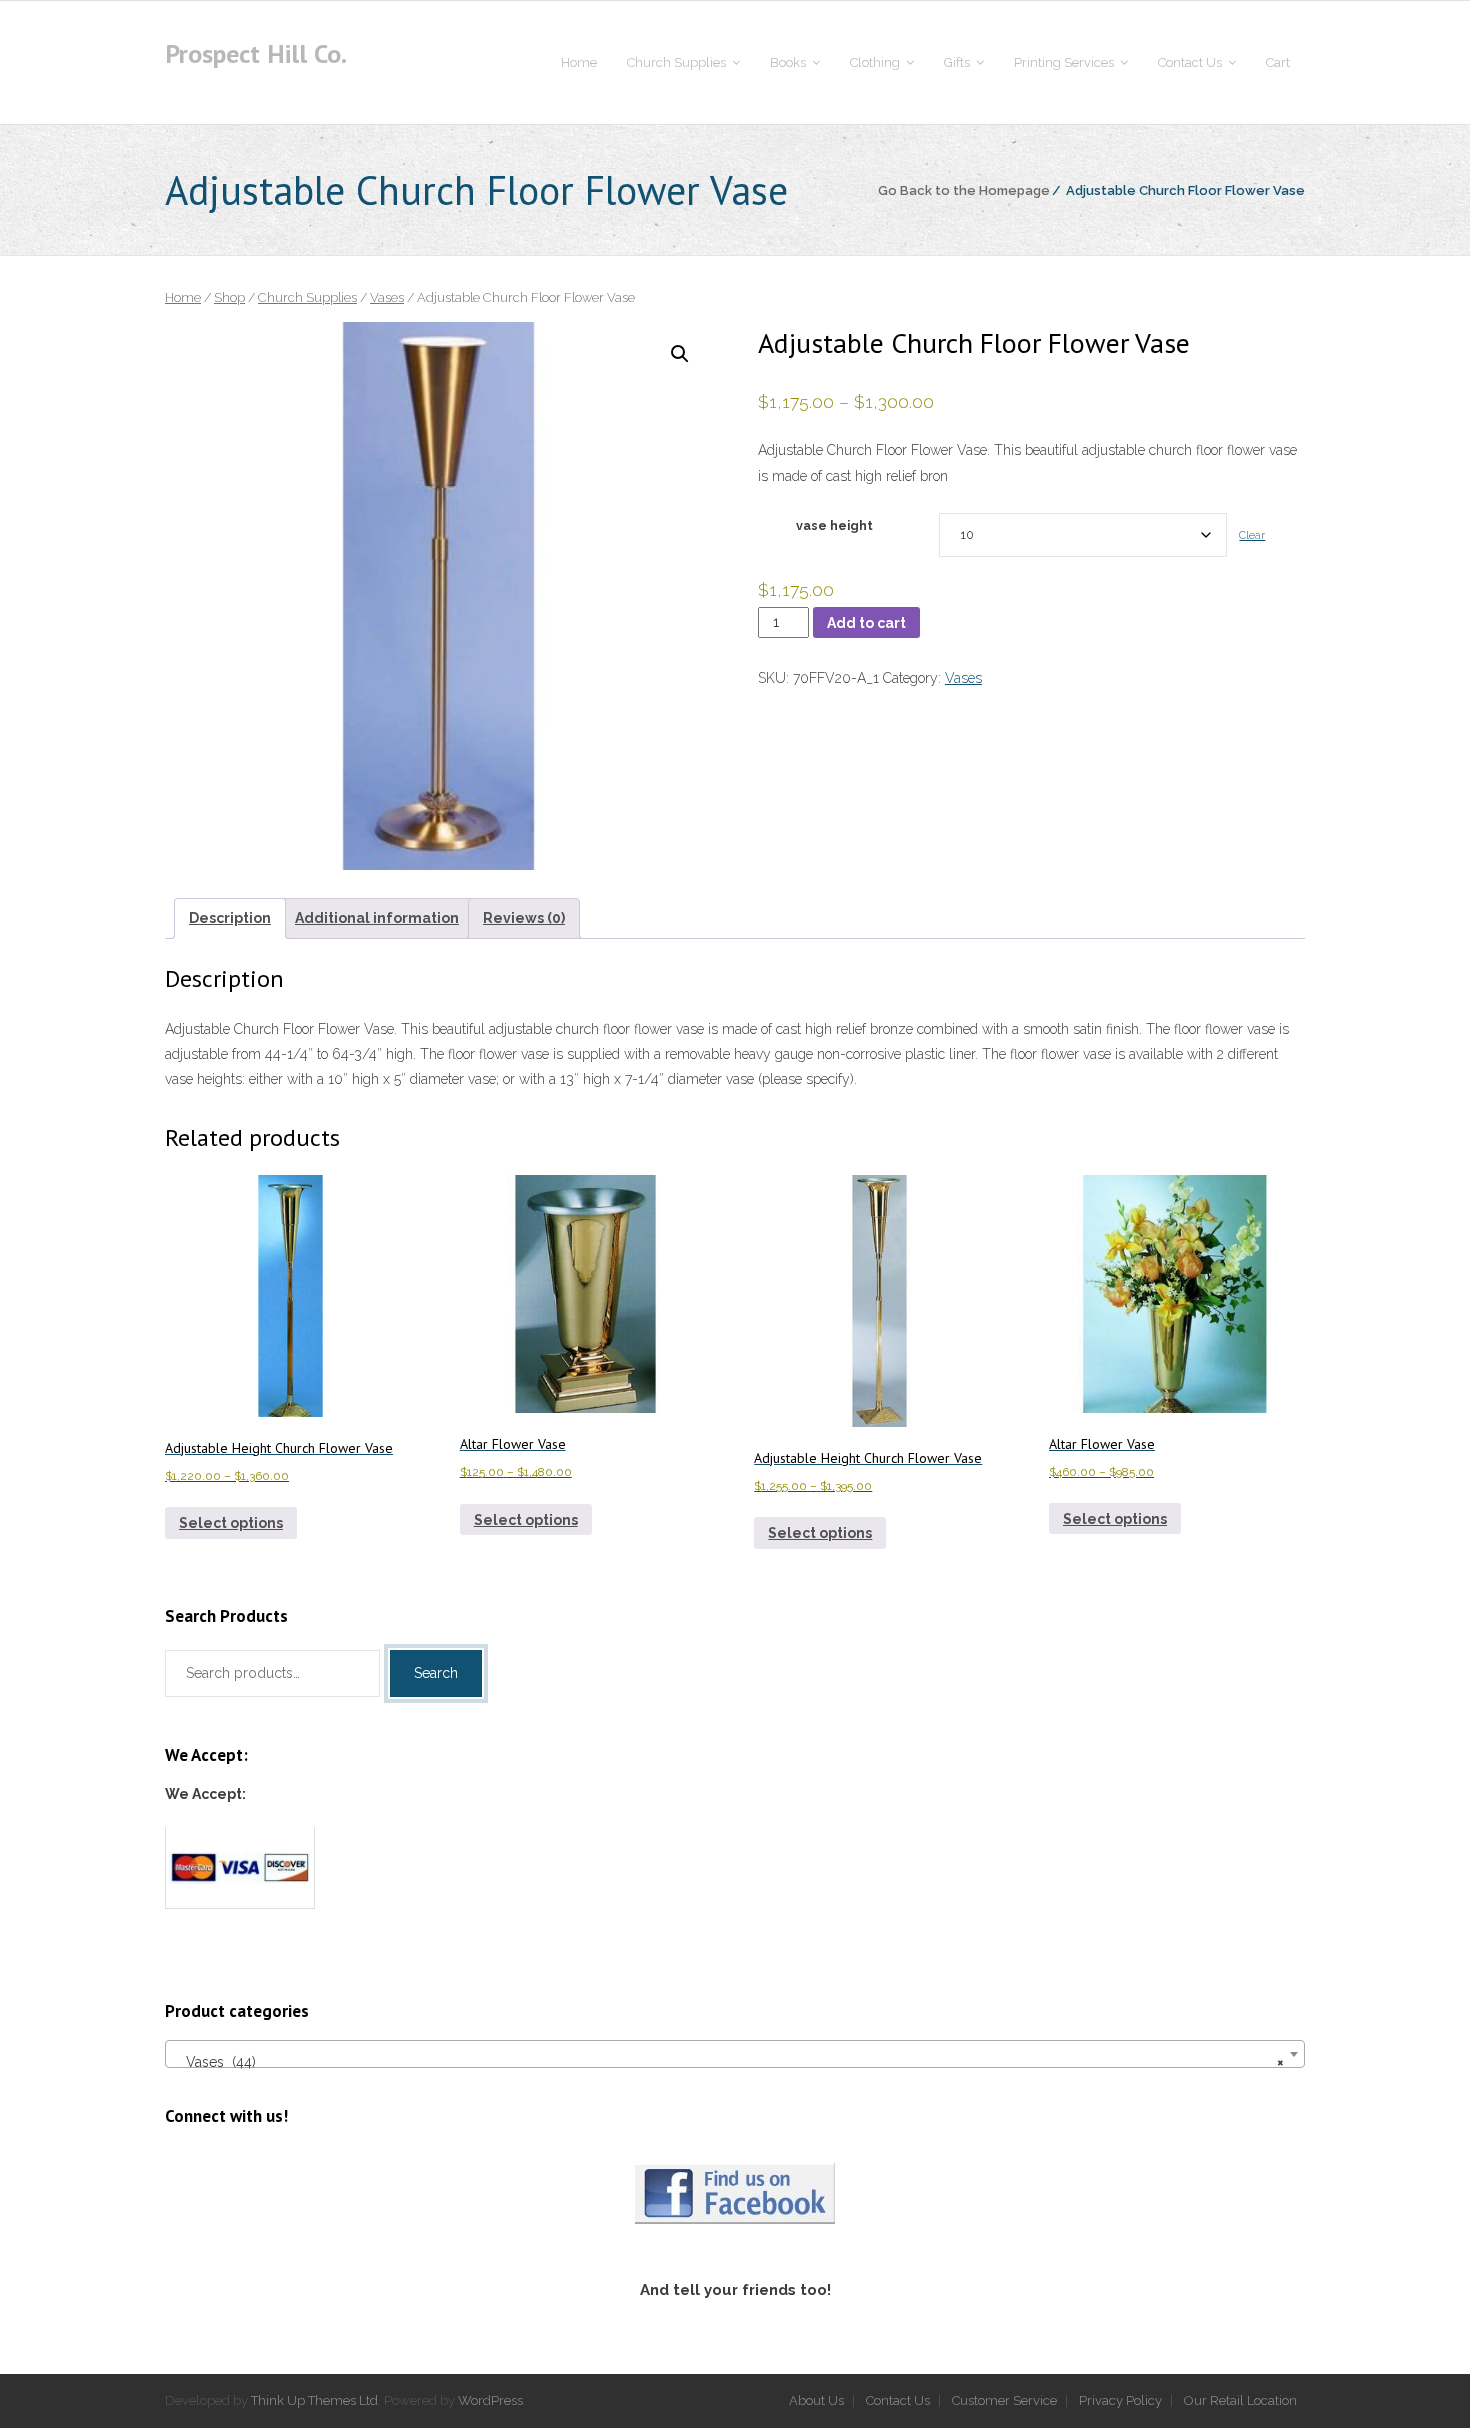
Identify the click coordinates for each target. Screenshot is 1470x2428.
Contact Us (898, 2400)
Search (436, 1673)
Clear (1252, 535)
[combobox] (735, 2054)
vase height (834, 525)
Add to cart (866, 623)
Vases (387, 297)
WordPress (490, 2400)
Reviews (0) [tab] (524, 918)
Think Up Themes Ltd (314, 2400)
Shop (229, 297)
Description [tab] (230, 918)
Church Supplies (307, 297)
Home (183, 297)
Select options (231, 1523)
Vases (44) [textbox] (729, 2062)
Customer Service (1004, 2400)
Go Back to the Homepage (964, 190)
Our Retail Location (1240, 2400)
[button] (680, 354)
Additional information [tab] (377, 918)
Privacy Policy (1120, 2400)
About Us (816, 2400)
